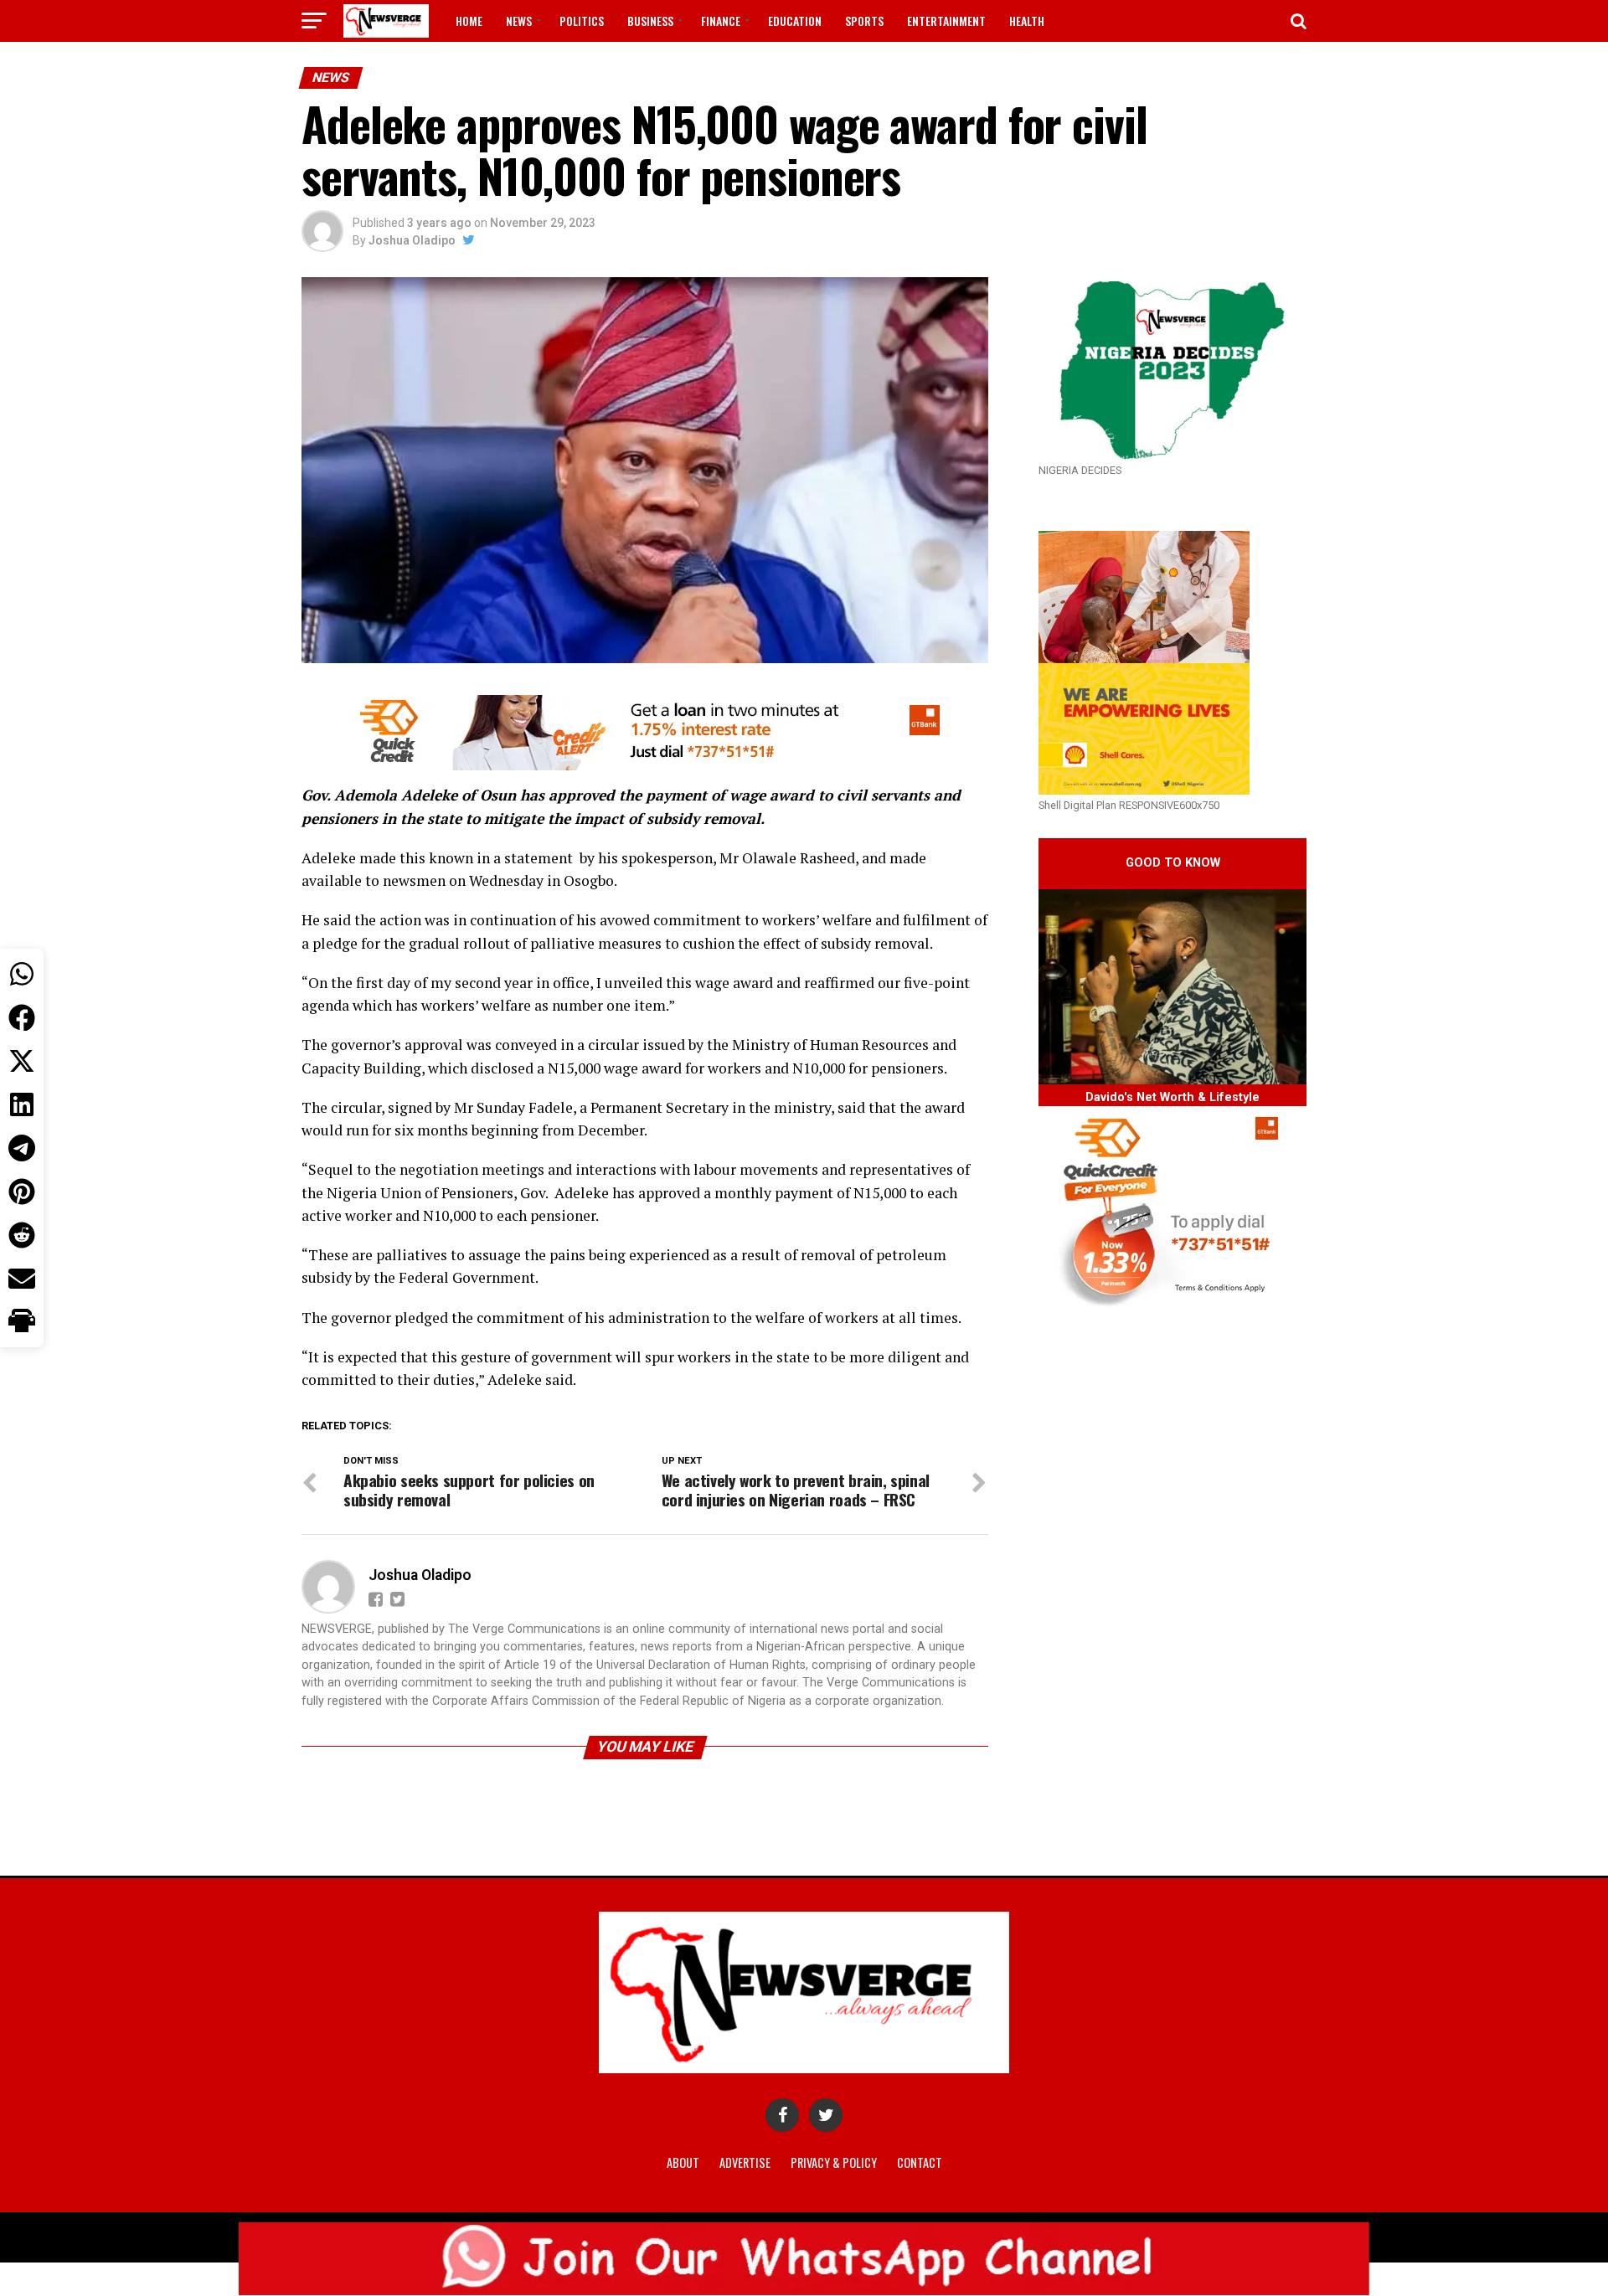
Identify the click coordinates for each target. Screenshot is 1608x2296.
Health (1027, 21)
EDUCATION (795, 21)
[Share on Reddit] (22, 1235)
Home (469, 21)
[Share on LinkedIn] (22, 1104)
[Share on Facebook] (22, 1017)
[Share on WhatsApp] (22, 974)
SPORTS (864, 21)
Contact (920, 2162)
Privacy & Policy (834, 2162)
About (683, 2162)
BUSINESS (650, 21)
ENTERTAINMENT (946, 21)
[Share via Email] (22, 1279)
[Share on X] (22, 1061)
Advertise (745, 2162)
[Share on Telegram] (22, 1148)
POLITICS (582, 21)
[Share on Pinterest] (22, 1192)
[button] (22, 1322)
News (519, 21)
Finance (721, 21)
